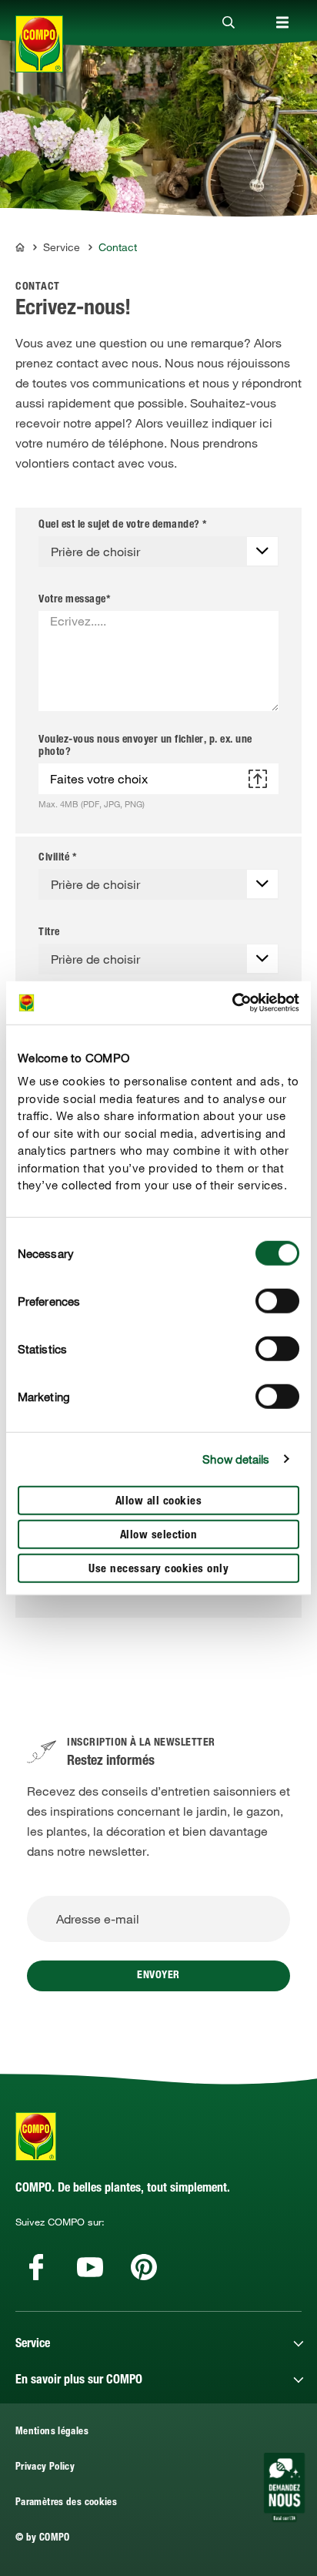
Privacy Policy (45, 2468)
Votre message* (74, 600)
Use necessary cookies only (158, 1569)
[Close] (229, 23)
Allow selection (159, 1535)
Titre (49, 933)
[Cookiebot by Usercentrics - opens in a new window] (232, 1003)
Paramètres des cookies (66, 2503)
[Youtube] (90, 2267)
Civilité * (57, 858)
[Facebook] (36, 2267)
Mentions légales (52, 2432)
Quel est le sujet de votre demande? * (123, 525)
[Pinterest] (144, 2267)
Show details (236, 1459)
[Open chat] (284, 2487)
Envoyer (158, 1976)
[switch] (277, 1300)
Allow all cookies (159, 1501)
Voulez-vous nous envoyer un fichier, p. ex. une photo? (145, 746)
